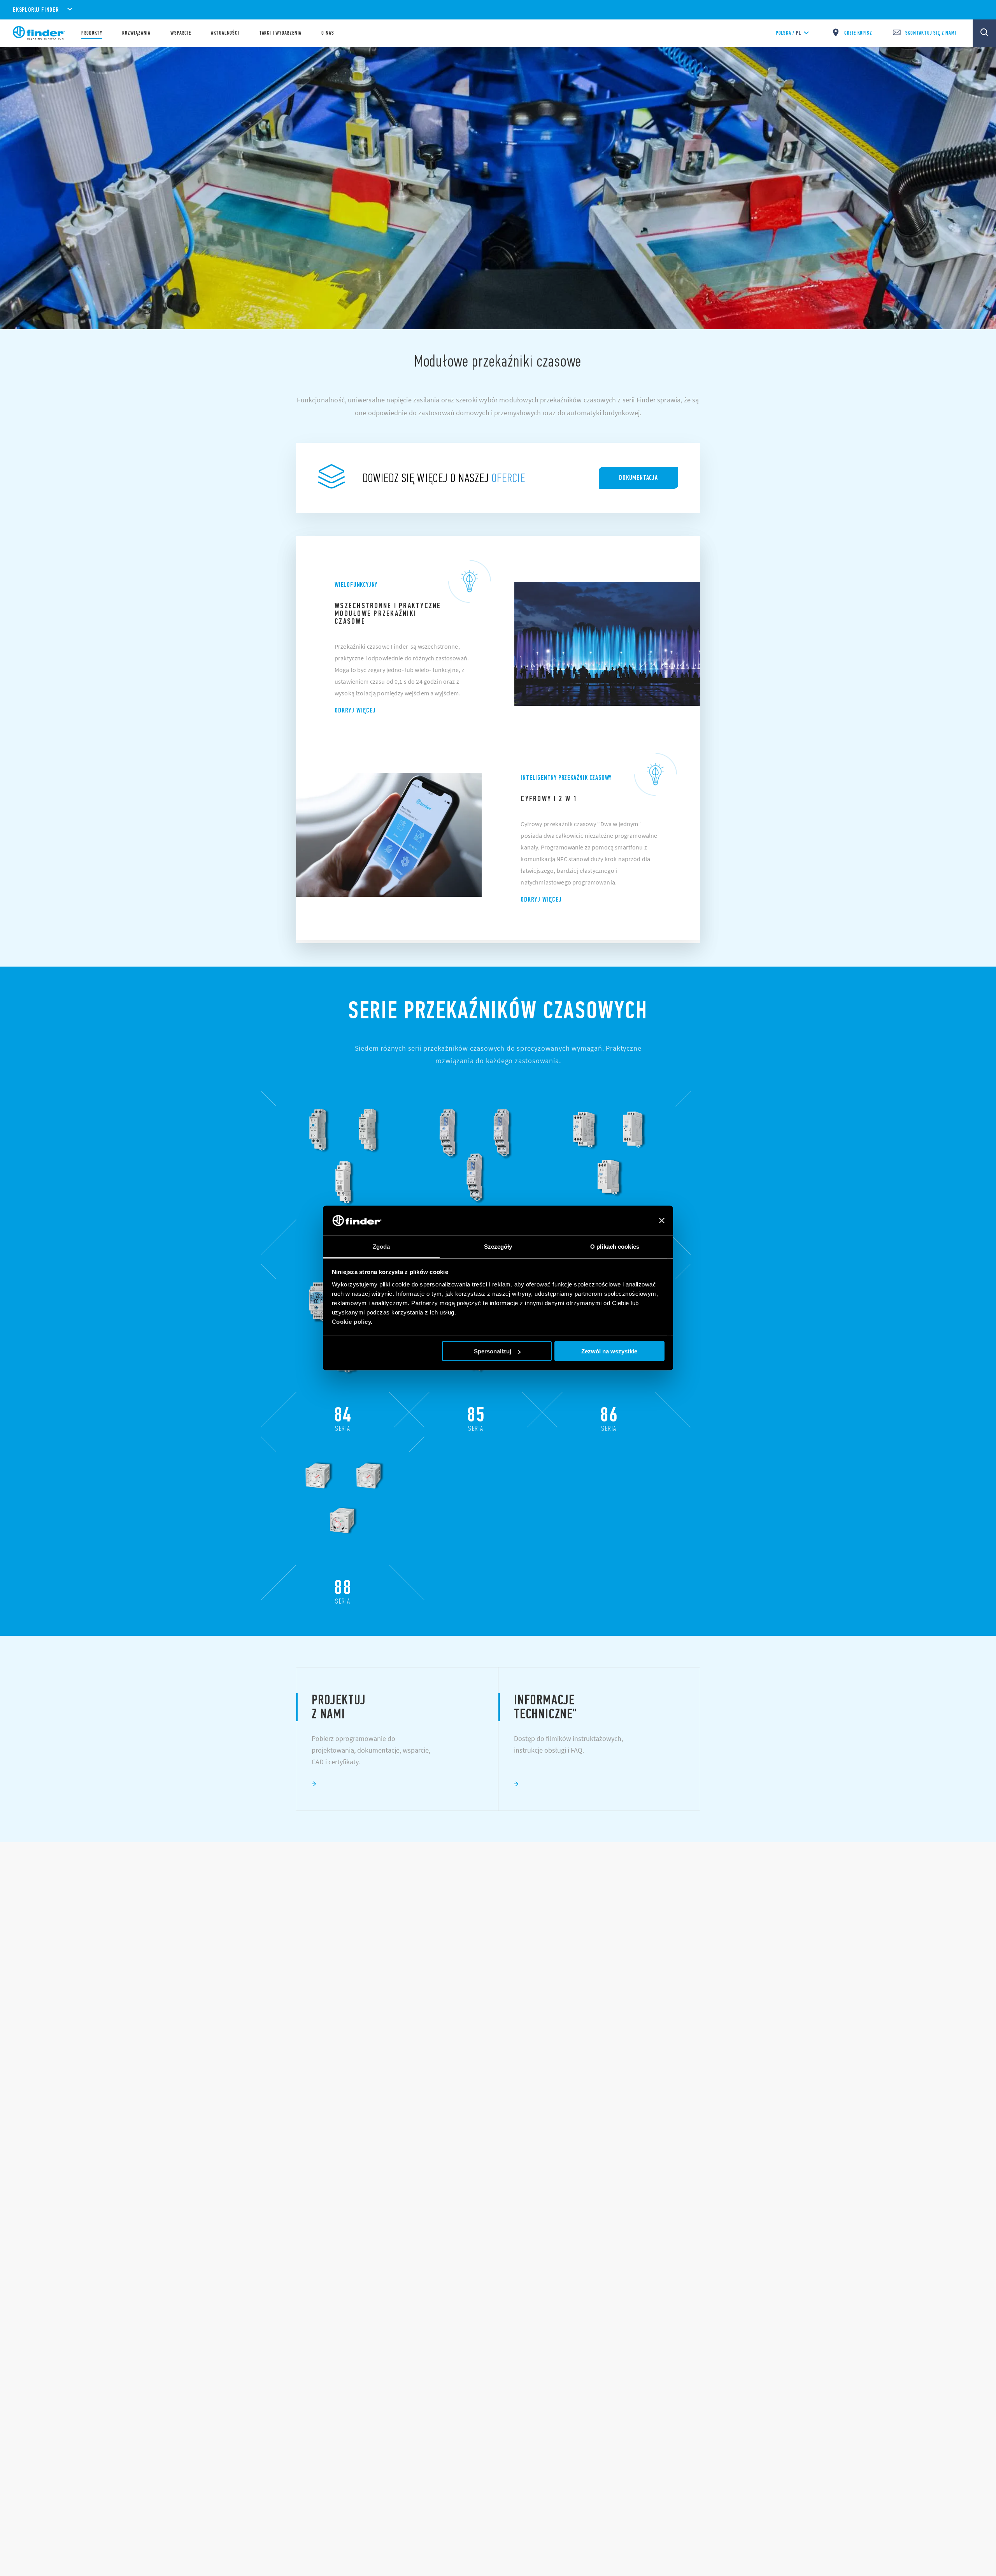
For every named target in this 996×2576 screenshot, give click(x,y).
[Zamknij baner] (662, 1221)
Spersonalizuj (493, 1351)
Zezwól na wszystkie (609, 1351)
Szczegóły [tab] (498, 1246)
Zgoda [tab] (381, 1246)
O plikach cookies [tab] (615, 1246)
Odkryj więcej (355, 710)
